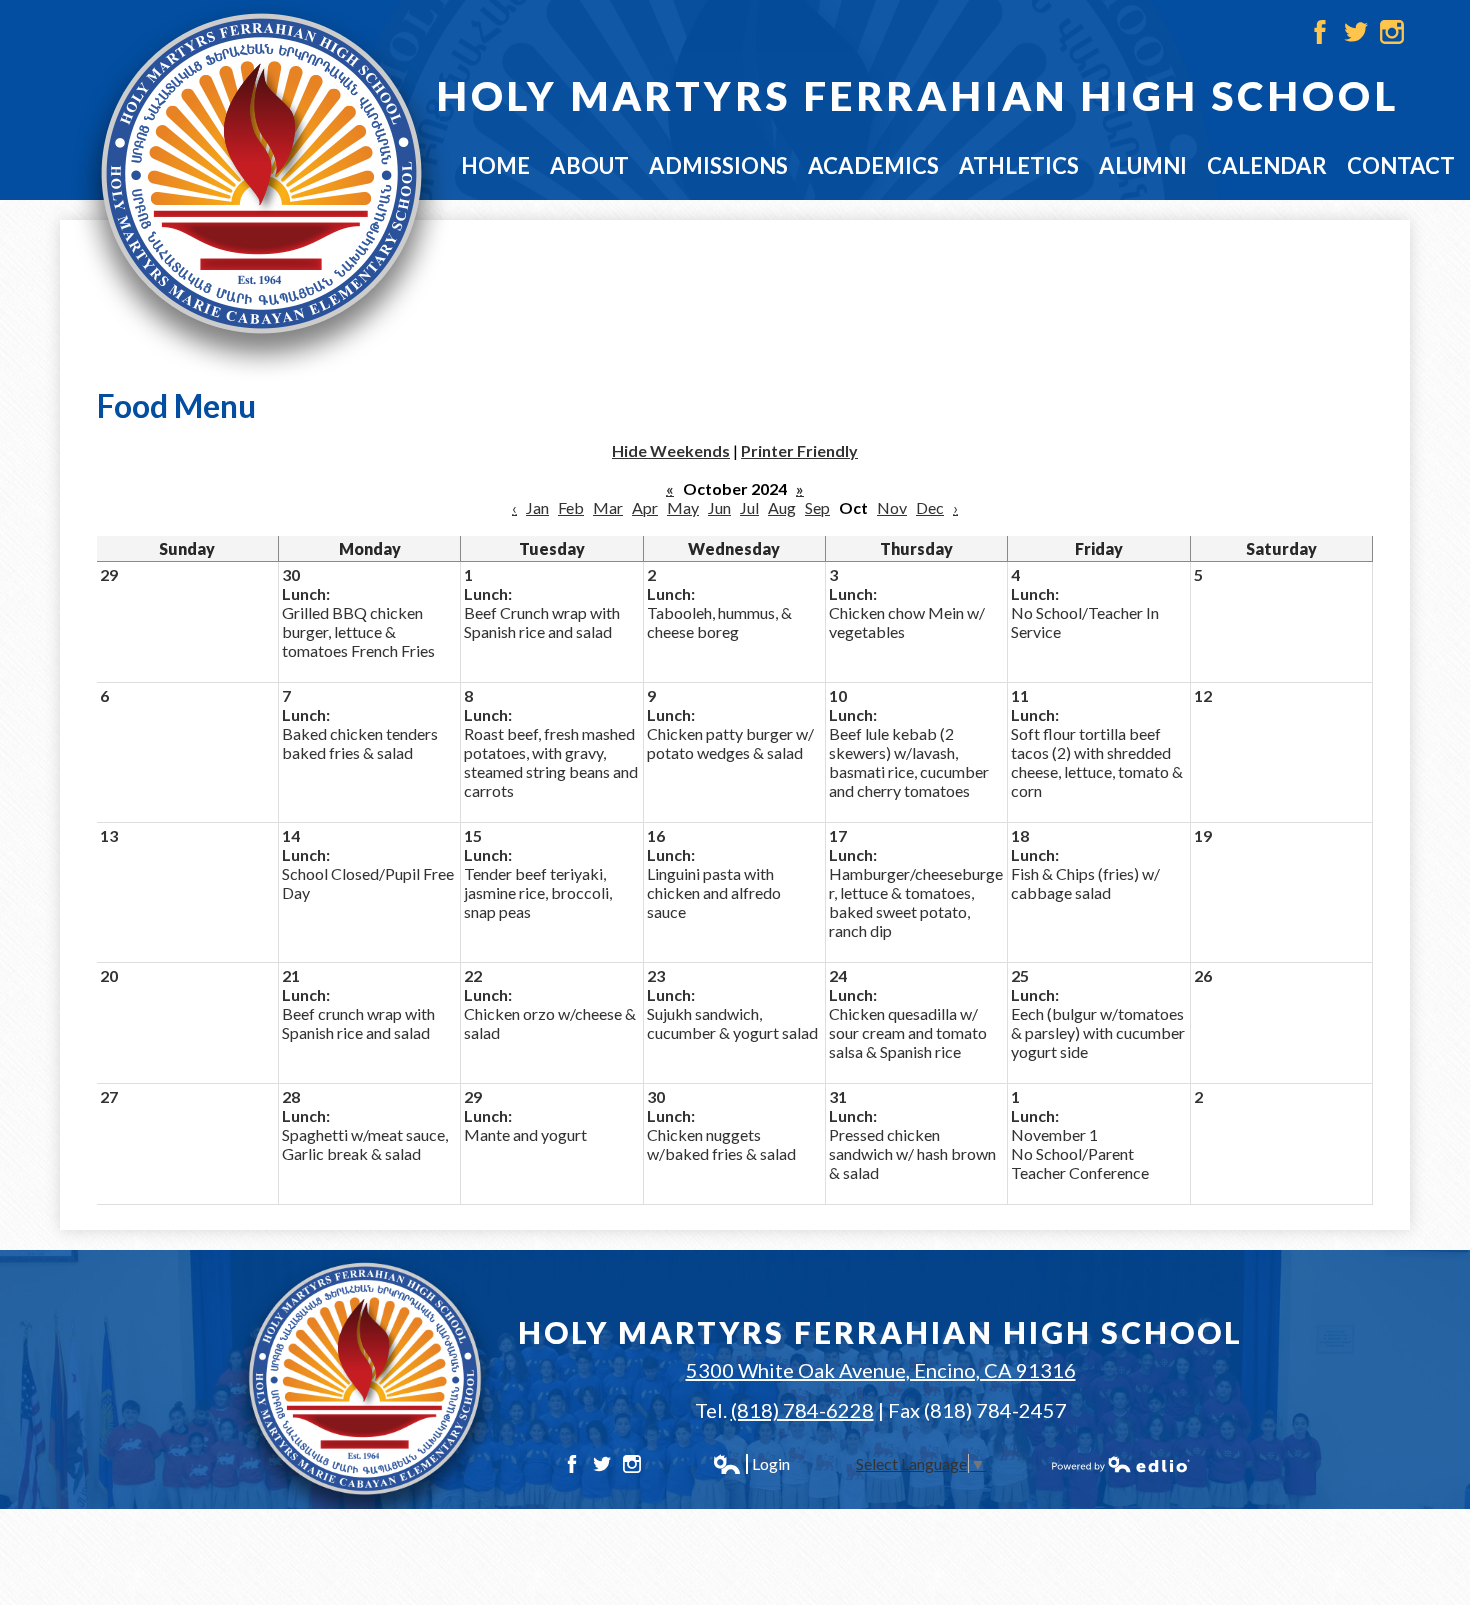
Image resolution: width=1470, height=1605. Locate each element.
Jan (537, 507)
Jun (719, 507)
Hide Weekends (671, 450)
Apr (645, 507)
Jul (749, 507)
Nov (892, 507)
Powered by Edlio (1121, 1464)
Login (751, 1464)
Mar (608, 507)
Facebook (1320, 32)
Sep (817, 507)
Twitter (1356, 32)
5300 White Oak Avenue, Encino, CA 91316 (881, 1370)
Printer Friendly (799, 450)
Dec (930, 507)
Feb (571, 507)
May (683, 507)
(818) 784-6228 (802, 1410)
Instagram (1392, 32)
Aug (782, 507)
